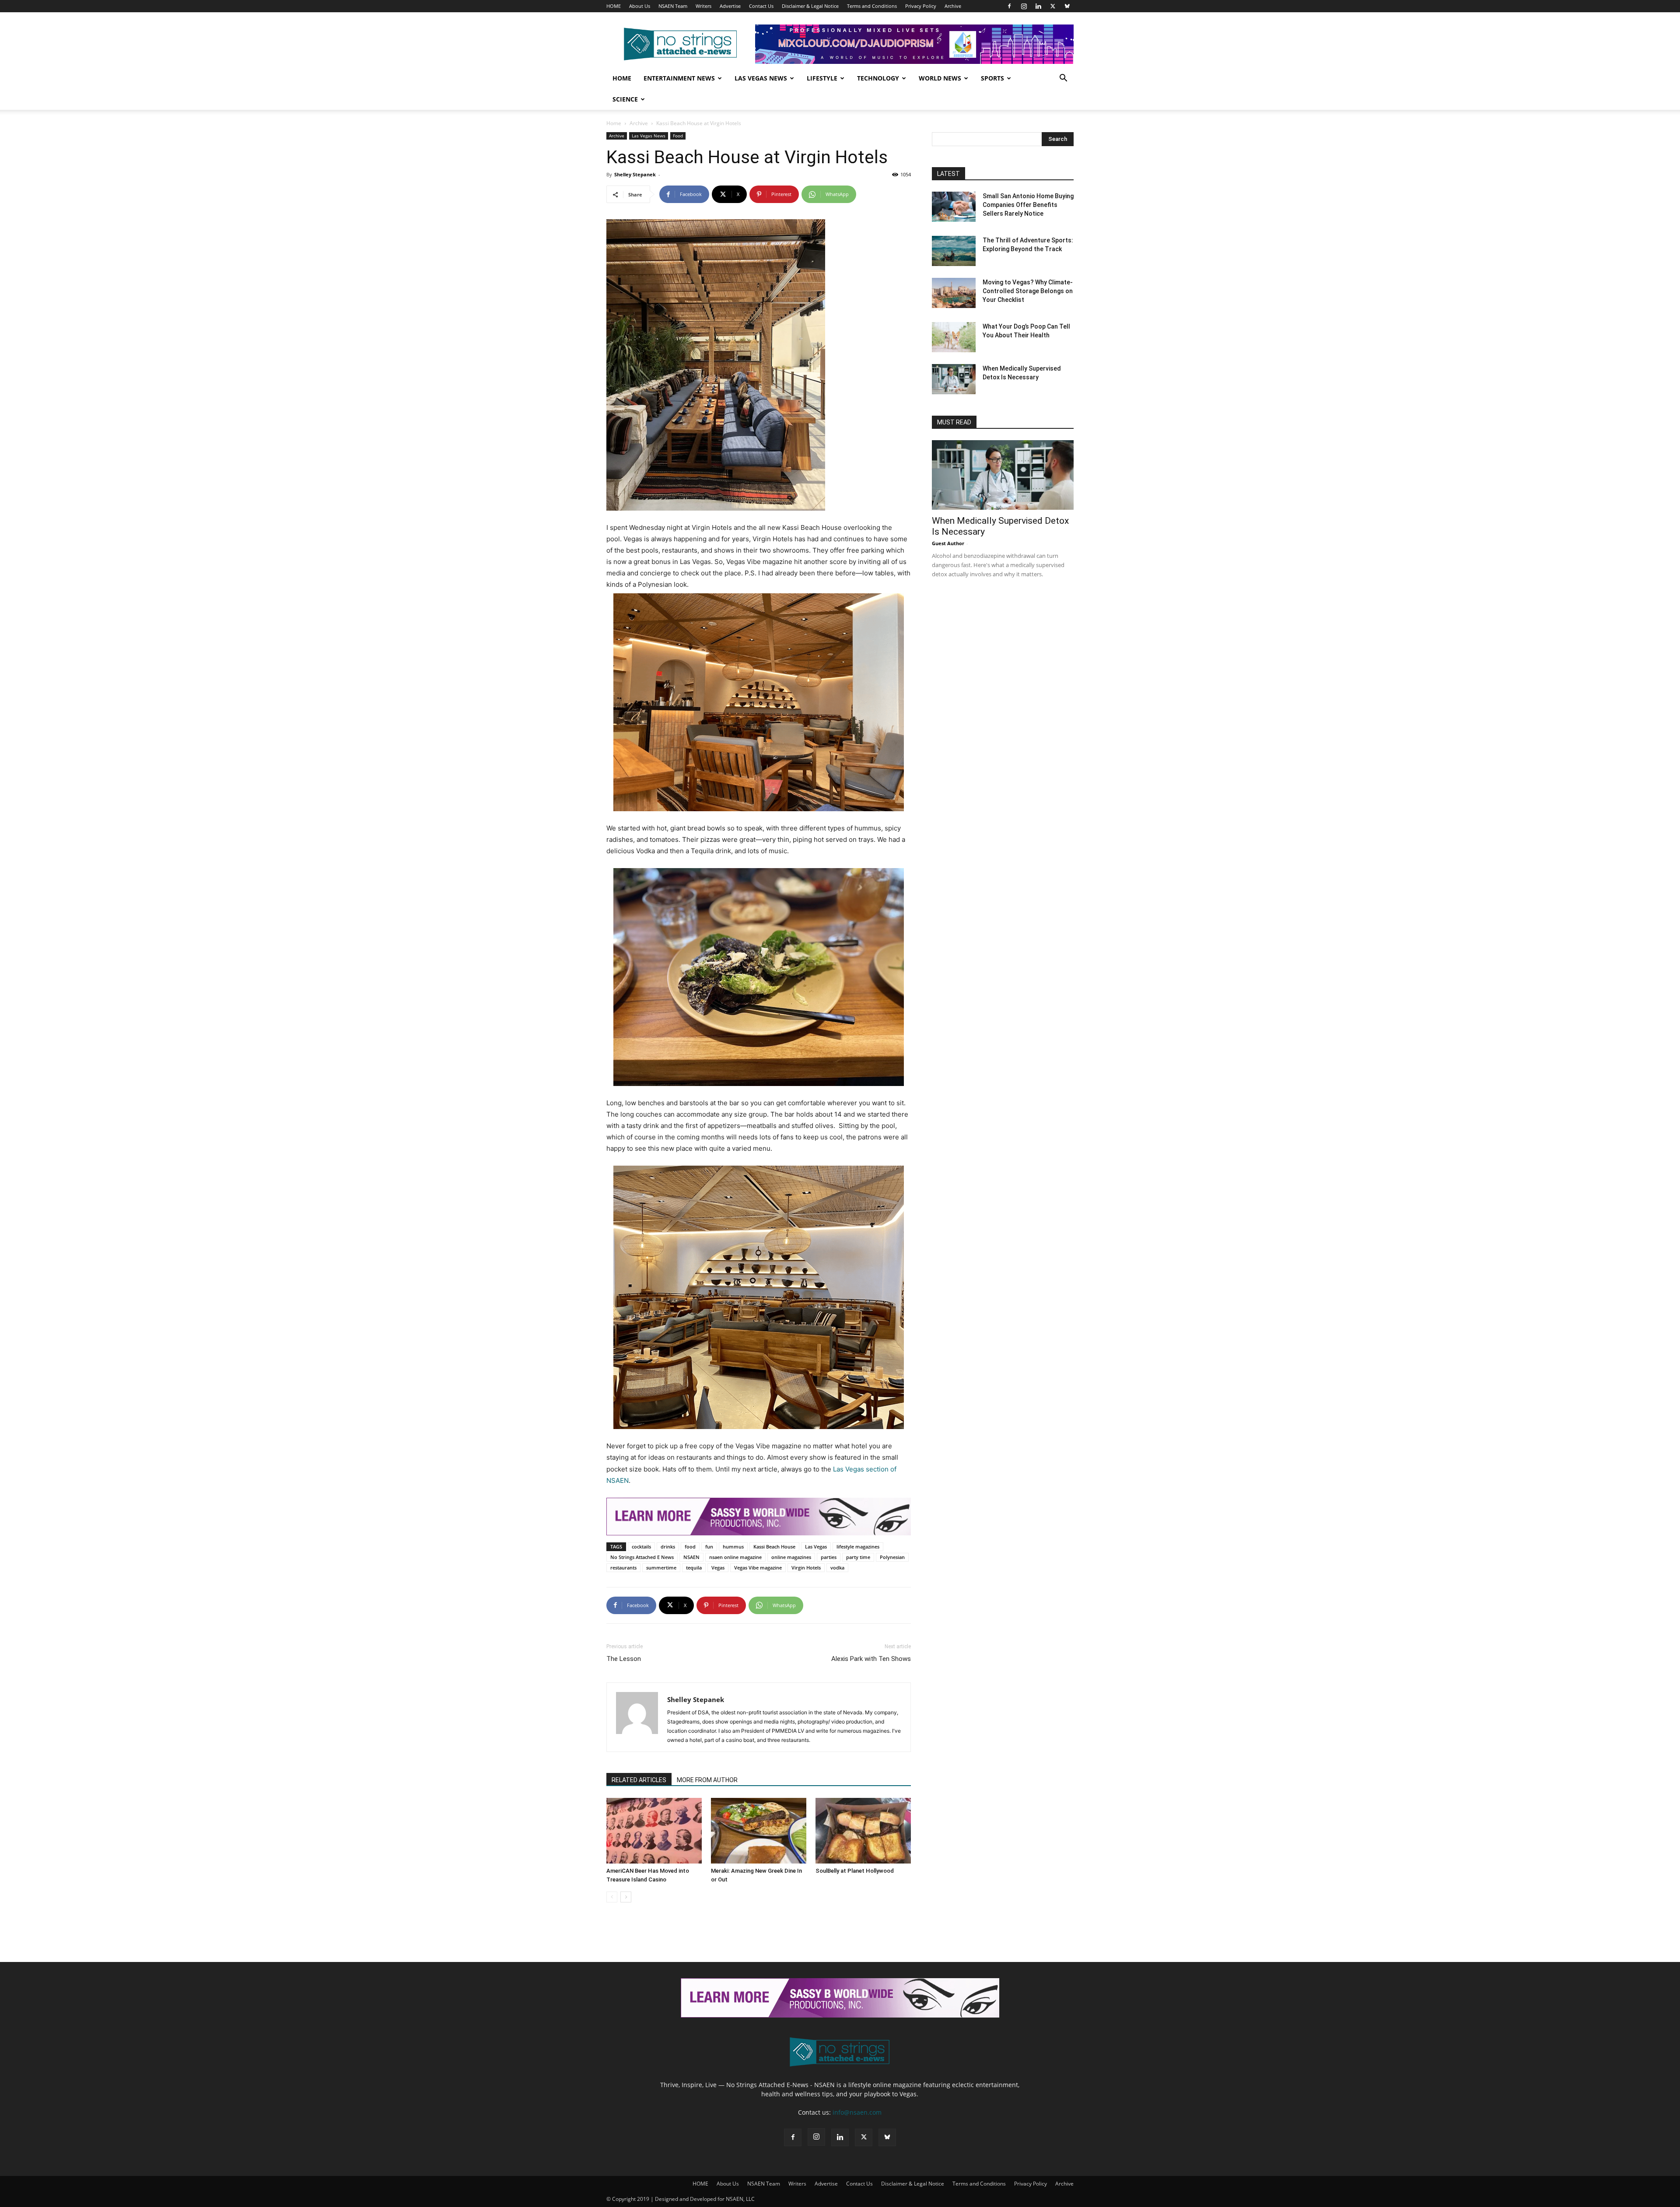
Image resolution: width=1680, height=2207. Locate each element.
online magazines (791, 1557)
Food (678, 136)
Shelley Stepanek (635, 174)
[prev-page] (612, 1897)
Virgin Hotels (806, 1568)
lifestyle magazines (858, 1547)
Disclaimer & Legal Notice (810, 6)
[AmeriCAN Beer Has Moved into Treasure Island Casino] (654, 1831)
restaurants (623, 1568)
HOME (614, 6)
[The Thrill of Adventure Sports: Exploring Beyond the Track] (954, 251)
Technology (878, 78)
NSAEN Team (673, 6)
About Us (640, 6)
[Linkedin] (1038, 6)
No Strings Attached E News (642, 1557)
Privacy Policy (921, 6)
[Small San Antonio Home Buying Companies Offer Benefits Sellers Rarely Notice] (954, 207)
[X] (1053, 6)
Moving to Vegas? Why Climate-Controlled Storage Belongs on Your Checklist (1028, 291)
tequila (694, 1568)
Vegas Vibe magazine (758, 1568)
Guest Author (948, 543)
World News (940, 78)
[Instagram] (1024, 6)
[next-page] (626, 1897)
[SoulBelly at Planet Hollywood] (863, 1831)
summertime (661, 1568)
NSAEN (691, 1557)
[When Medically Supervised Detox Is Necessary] (954, 379)
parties (829, 1557)
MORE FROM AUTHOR (707, 1780)
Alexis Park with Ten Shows (871, 1659)
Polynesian (892, 1557)
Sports (992, 78)
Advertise (730, 6)
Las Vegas (816, 1547)
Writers (703, 6)
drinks (668, 1547)
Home (622, 78)
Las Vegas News (761, 78)
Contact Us (761, 6)
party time (858, 1557)
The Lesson (624, 1659)
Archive (953, 6)
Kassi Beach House (774, 1547)
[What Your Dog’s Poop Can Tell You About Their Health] (954, 337)
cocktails (641, 1547)
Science (625, 99)
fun (709, 1547)
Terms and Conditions (872, 6)
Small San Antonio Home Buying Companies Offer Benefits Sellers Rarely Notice (1028, 205)
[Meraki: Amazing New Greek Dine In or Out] (759, 1831)
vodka (837, 1568)
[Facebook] (1009, 6)
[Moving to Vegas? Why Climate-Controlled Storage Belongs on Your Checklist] (954, 293)
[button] (1063, 79)
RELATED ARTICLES (639, 1780)
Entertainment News (679, 78)
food (690, 1547)
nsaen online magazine (735, 1557)
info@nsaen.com (857, 2112)
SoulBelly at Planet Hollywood (855, 1871)
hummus (733, 1547)
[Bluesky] (1067, 6)
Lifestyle (822, 78)
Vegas (718, 1568)
